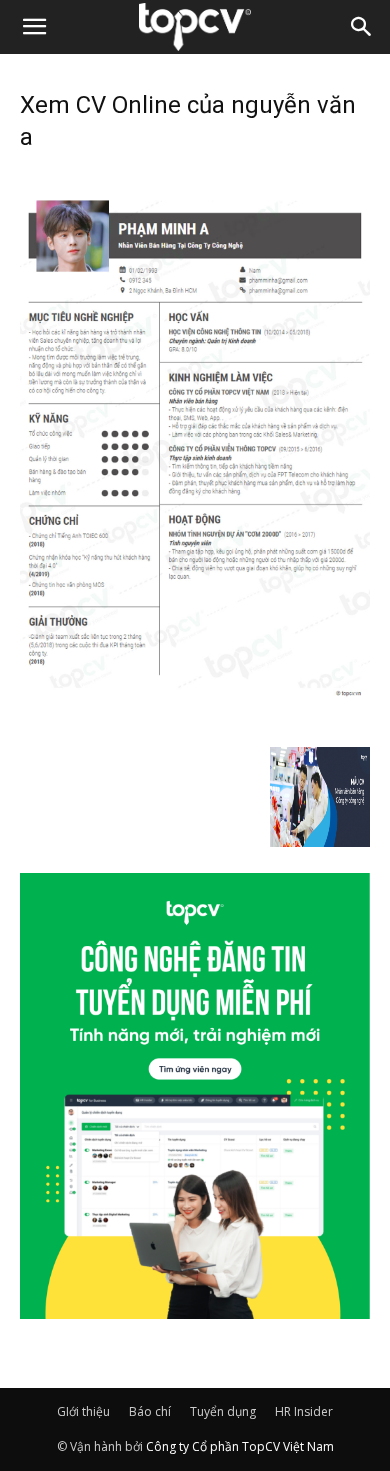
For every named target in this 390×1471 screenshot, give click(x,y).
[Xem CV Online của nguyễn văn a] (195, 726)
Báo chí (150, 1411)
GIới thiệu (83, 1411)
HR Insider (304, 1411)
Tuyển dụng (223, 1411)
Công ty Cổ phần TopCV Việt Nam (240, 1446)
